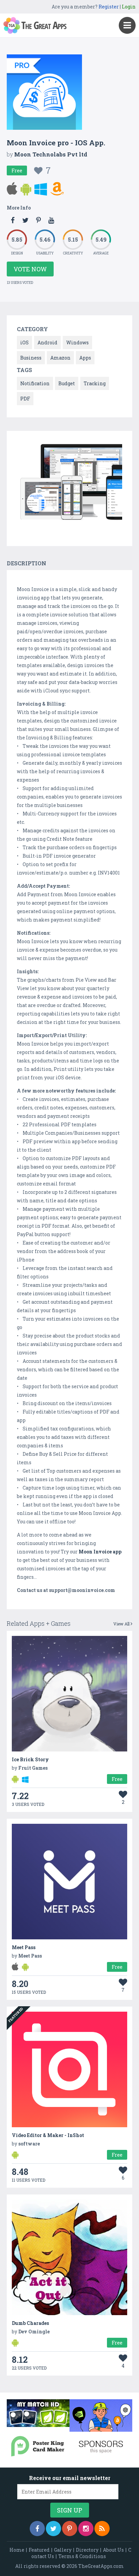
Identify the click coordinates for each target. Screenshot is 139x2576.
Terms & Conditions (82, 2556)
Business (31, 358)
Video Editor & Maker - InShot (48, 2135)
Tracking (95, 383)
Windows (77, 342)
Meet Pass (24, 1947)
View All (122, 1624)
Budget (67, 383)
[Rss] (102, 2529)
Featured (39, 2550)
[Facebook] (37, 2529)
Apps (85, 358)
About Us (113, 2550)
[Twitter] (53, 2529)
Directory (87, 2550)
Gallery (63, 2550)
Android (47, 342)
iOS (24, 342)
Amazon (60, 358)
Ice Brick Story (30, 1759)
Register (109, 7)
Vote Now (30, 269)
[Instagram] (86, 2529)
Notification (35, 383)
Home (17, 2550)
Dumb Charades (30, 2323)
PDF (25, 399)
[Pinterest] (70, 2529)
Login (129, 7)
